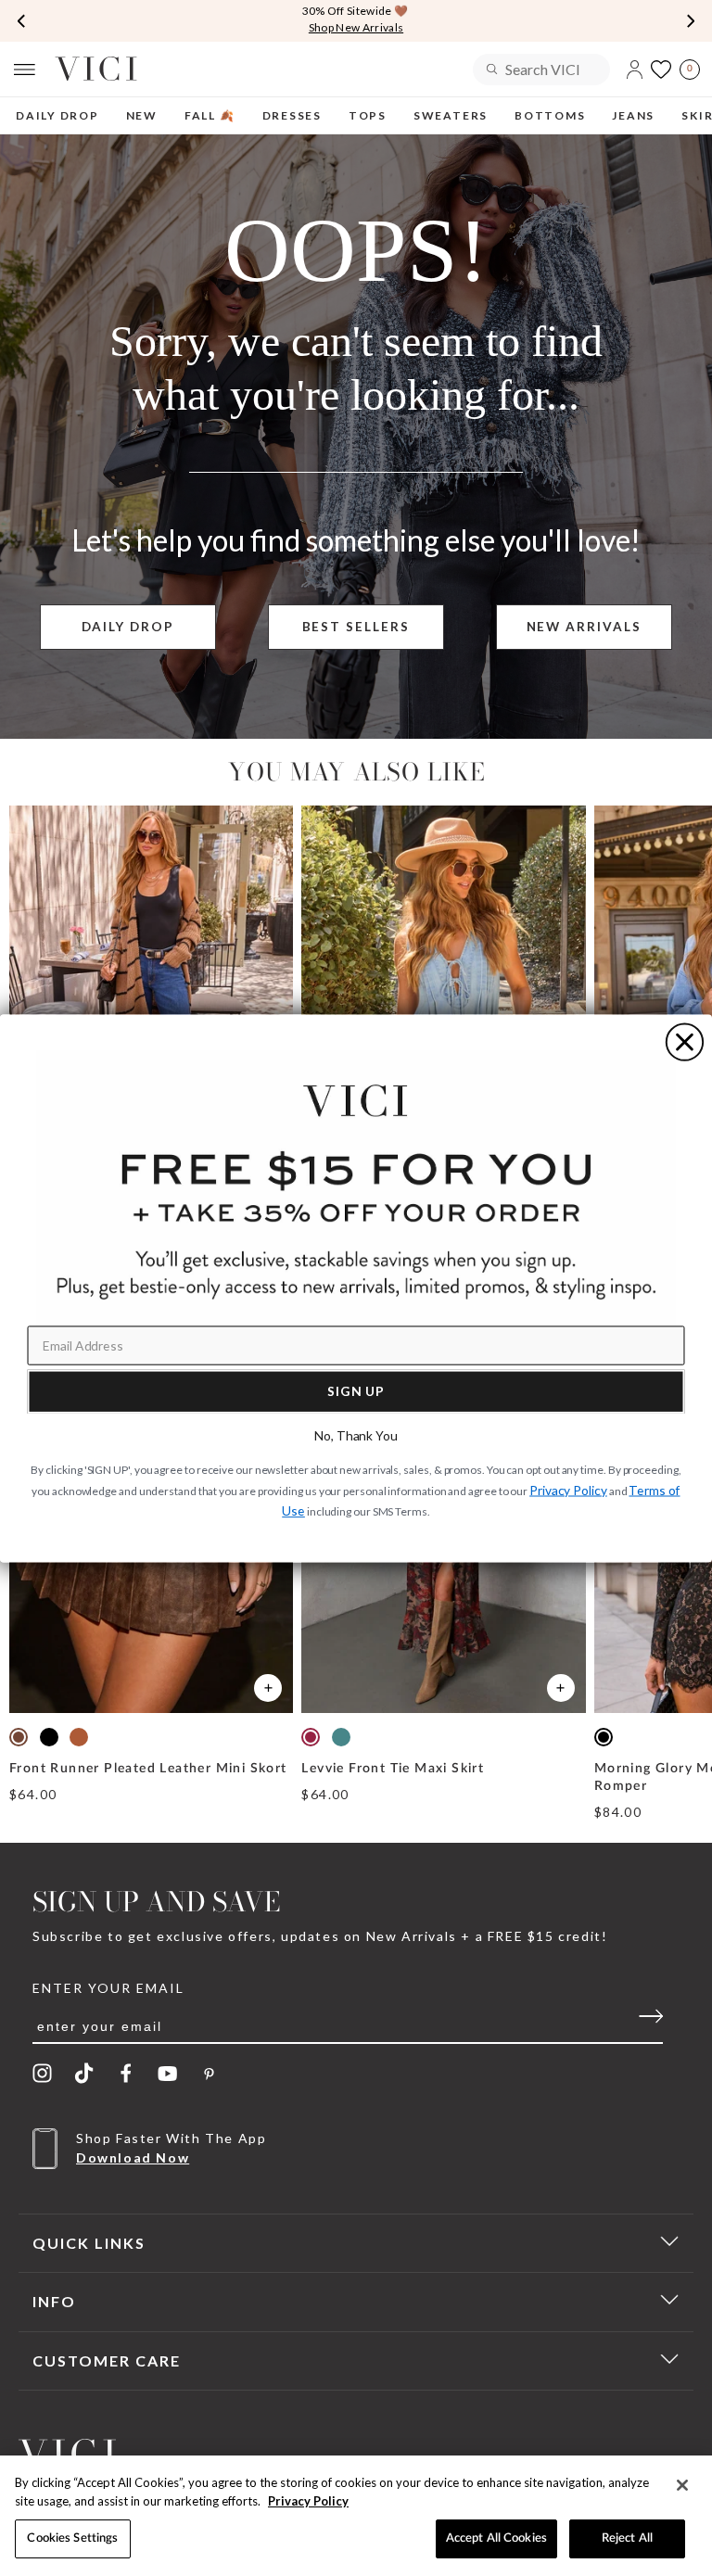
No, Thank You (356, 1435)
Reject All (627, 2538)
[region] (356, 2516)
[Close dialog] (685, 1041)
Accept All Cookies (496, 2538)
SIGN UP (356, 1390)
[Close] (682, 2485)
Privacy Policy (308, 2501)
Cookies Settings (72, 2538)
